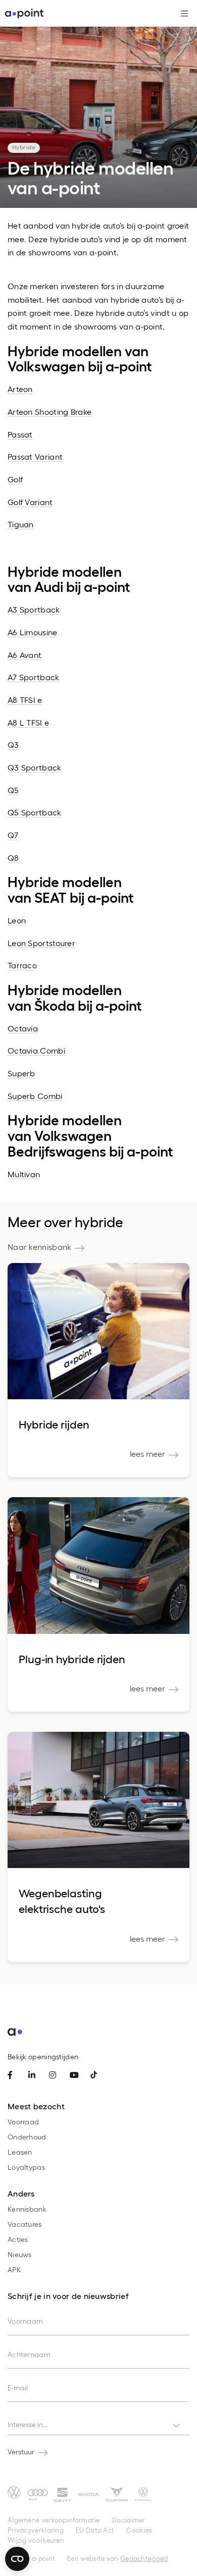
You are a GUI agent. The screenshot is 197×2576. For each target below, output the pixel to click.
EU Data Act (95, 2530)
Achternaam (29, 2354)
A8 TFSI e (25, 700)
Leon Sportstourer (41, 943)
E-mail (18, 2388)
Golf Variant (30, 502)
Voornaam (25, 2321)
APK (14, 2269)
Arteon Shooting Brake (50, 412)
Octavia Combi (36, 1050)
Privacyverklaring (36, 2530)
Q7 (13, 835)
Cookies (139, 2530)
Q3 (13, 745)
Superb (21, 1073)
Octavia (23, 1028)
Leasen (20, 2152)
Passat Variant (35, 456)
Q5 (13, 790)
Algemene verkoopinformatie (54, 2520)
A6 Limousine (33, 632)
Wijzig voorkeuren (36, 2540)
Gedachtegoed (144, 2558)
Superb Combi (35, 1096)
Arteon (20, 389)
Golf (15, 479)
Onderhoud (27, 2137)
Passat (20, 434)
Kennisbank (27, 2209)
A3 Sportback (34, 609)
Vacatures (25, 2224)
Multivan (24, 1174)
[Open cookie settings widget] (17, 2559)
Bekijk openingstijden (43, 2057)
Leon (17, 920)
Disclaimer (129, 2520)
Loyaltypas (26, 2167)
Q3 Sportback (35, 767)
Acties (18, 2239)
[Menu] (181, 14)
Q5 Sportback (35, 812)
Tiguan (21, 524)
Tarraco (22, 965)
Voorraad (23, 2122)
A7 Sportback (34, 677)
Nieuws (20, 2254)
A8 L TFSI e (28, 722)
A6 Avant (24, 655)
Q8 (13, 858)
